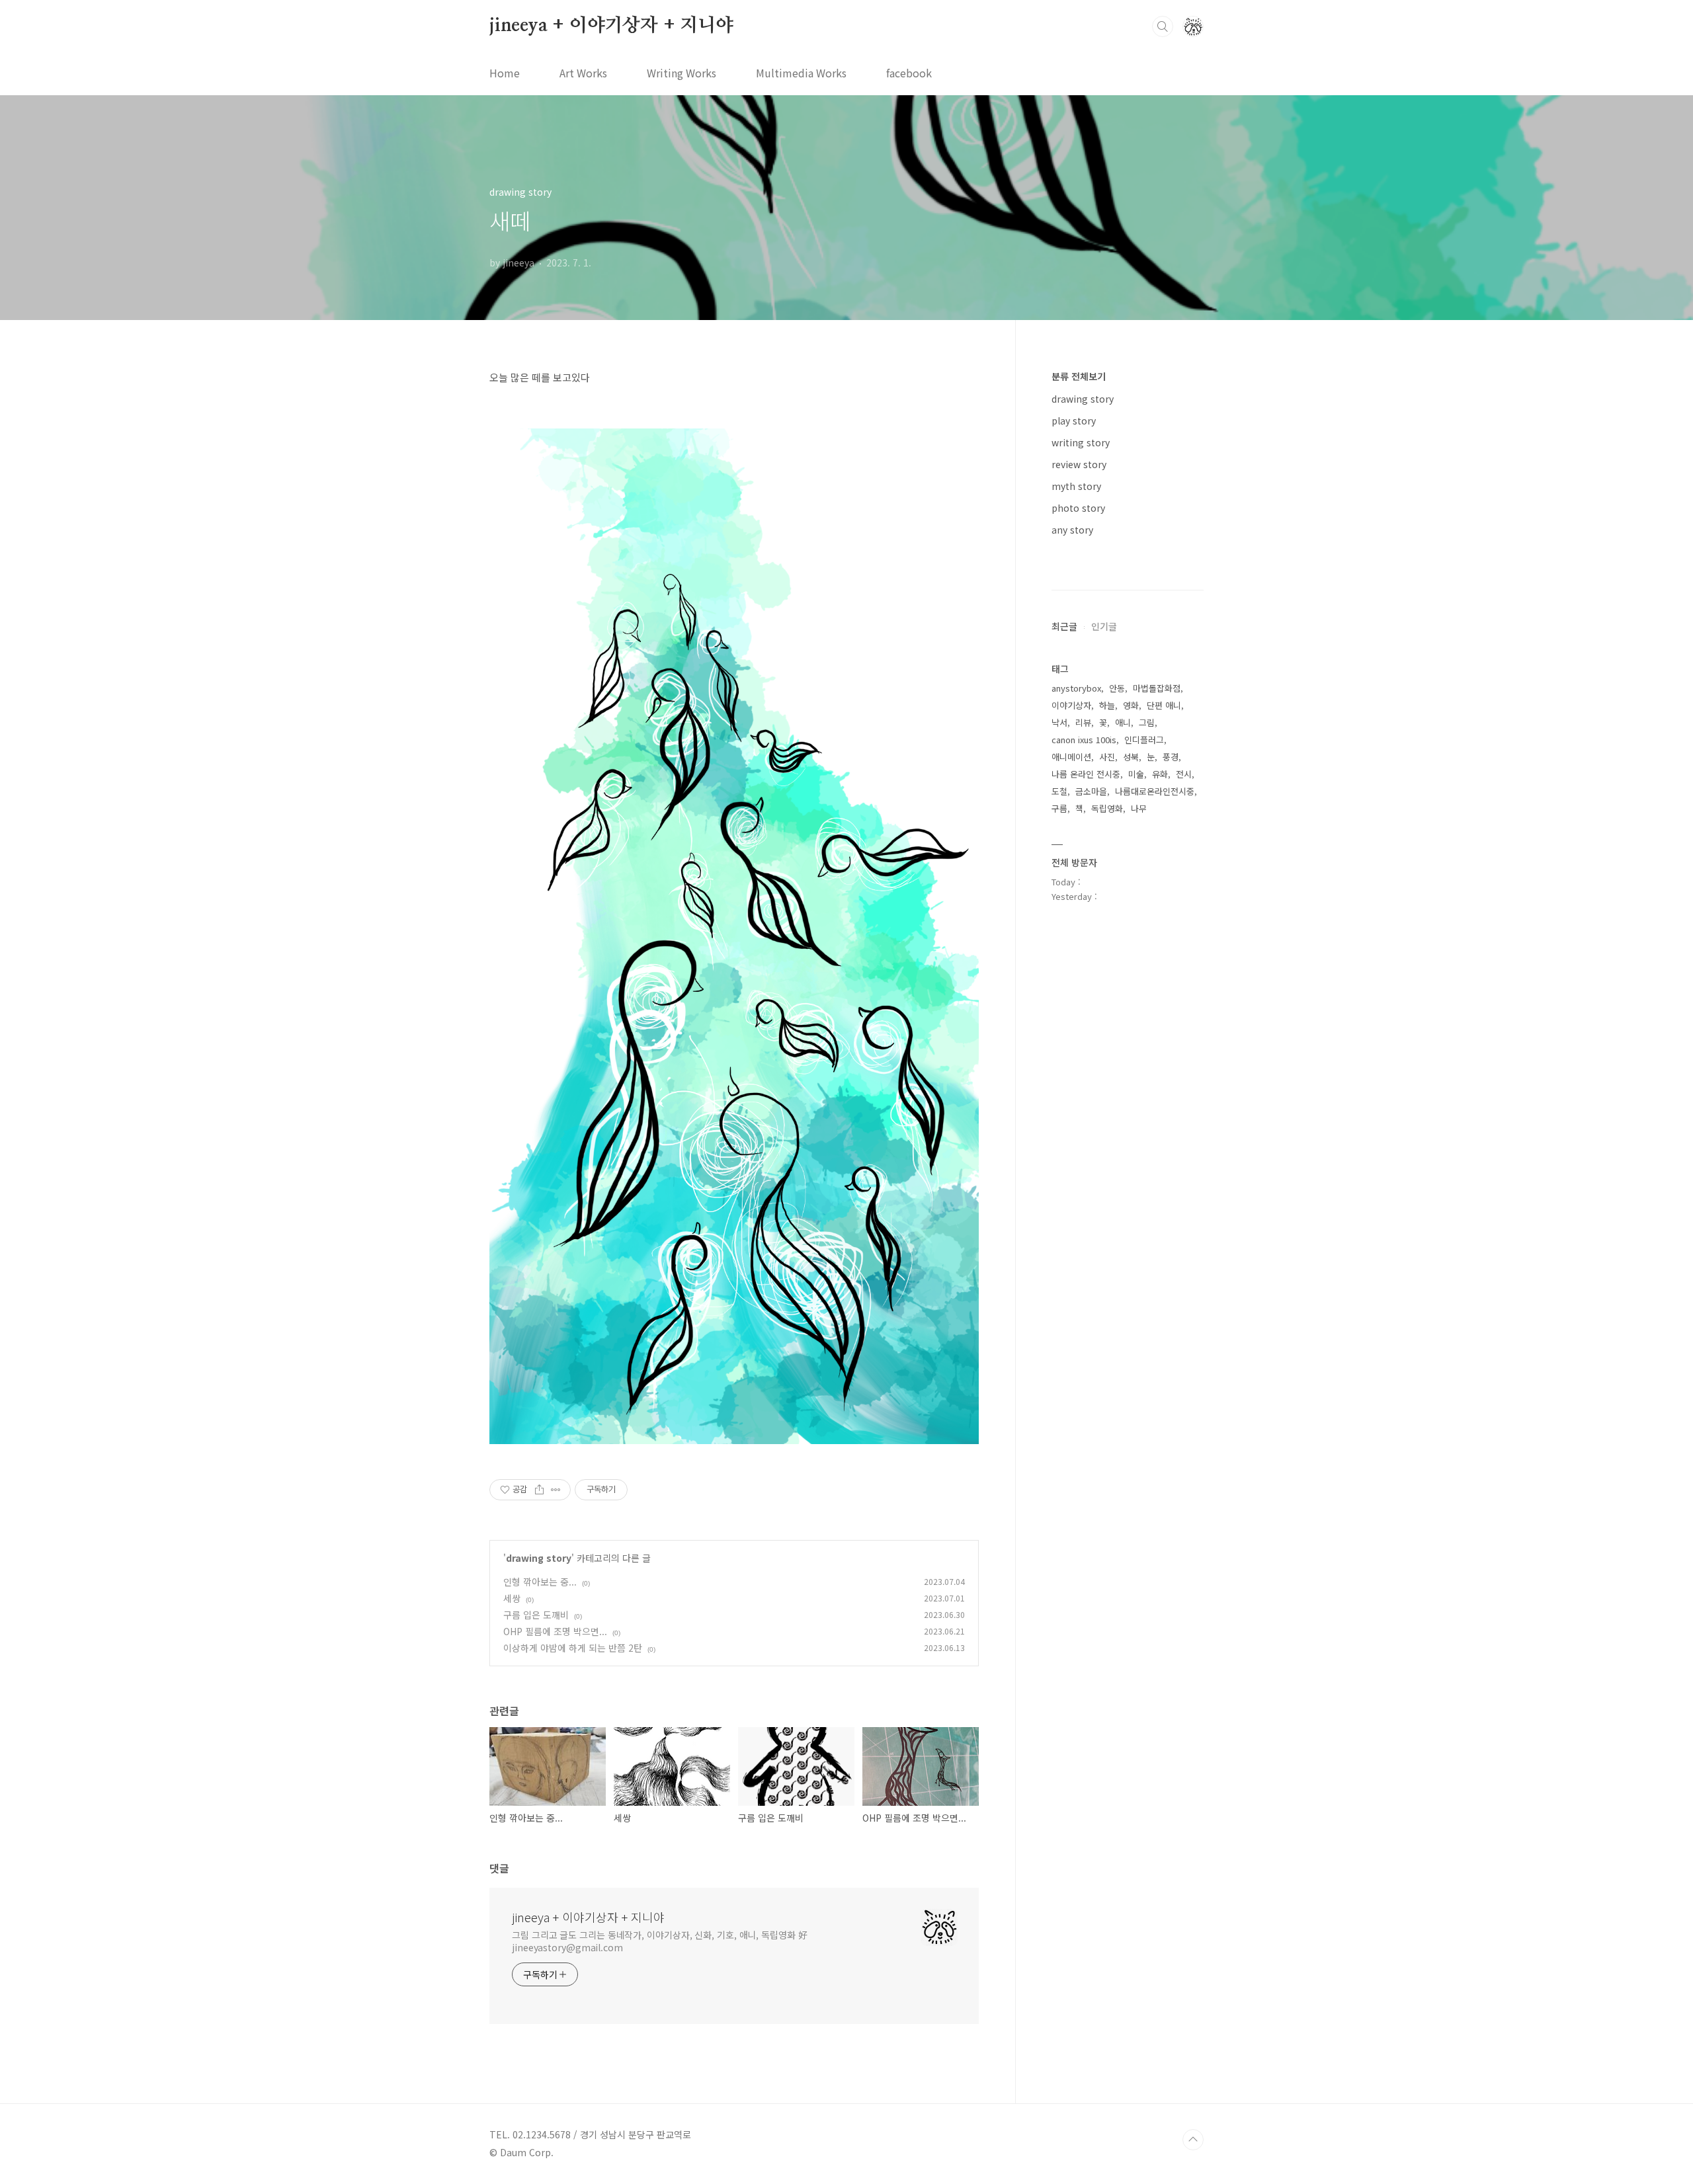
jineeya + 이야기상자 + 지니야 (611, 26)
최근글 (1064, 626)
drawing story (539, 1558)
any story (1072, 530)
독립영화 (1107, 808)
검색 (1163, 26)
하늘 (1107, 705)
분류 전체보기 (1079, 376)
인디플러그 (1144, 740)
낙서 (1059, 722)
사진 (1107, 757)
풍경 (1171, 757)
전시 (1184, 774)
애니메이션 (1071, 757)
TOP (1193, 2140)
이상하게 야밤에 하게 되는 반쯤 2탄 (573, 1648)
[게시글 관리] (556, 1490)
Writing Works (681, 73)
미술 (1136, 774)
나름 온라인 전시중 (1086, 774)
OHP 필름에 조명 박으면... (555, 1631)
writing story (1081, 442)
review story (1079, 464)
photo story (1078, 508)
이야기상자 (1071, 705)
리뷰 (1083, 722)
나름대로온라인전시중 (1155, 791)
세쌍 (512, 1598)
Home (505, 73)
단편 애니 (1164, 705)
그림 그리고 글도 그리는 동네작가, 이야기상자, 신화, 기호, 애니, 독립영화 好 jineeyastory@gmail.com (660, 1941)
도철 (1059, 791)
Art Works (583, 73)
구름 (1059, 808)
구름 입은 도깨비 (536, 1615)
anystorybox (1076, 688)
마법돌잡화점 (1157, 688)
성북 (1131, 757)
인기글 (1104, 626)
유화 (1160, 774)
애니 (1123, 722)
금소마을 (1091, 791)
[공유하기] (539, 1490)
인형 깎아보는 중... (540, 1582)
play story (1074, 421)
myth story (1076, 486)
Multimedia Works (801, 73)
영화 (1131, 705)
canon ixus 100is (1084, 740)
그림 (1147, 722)
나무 (1139, 808)
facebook (909, 73)
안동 (1117, 688)
